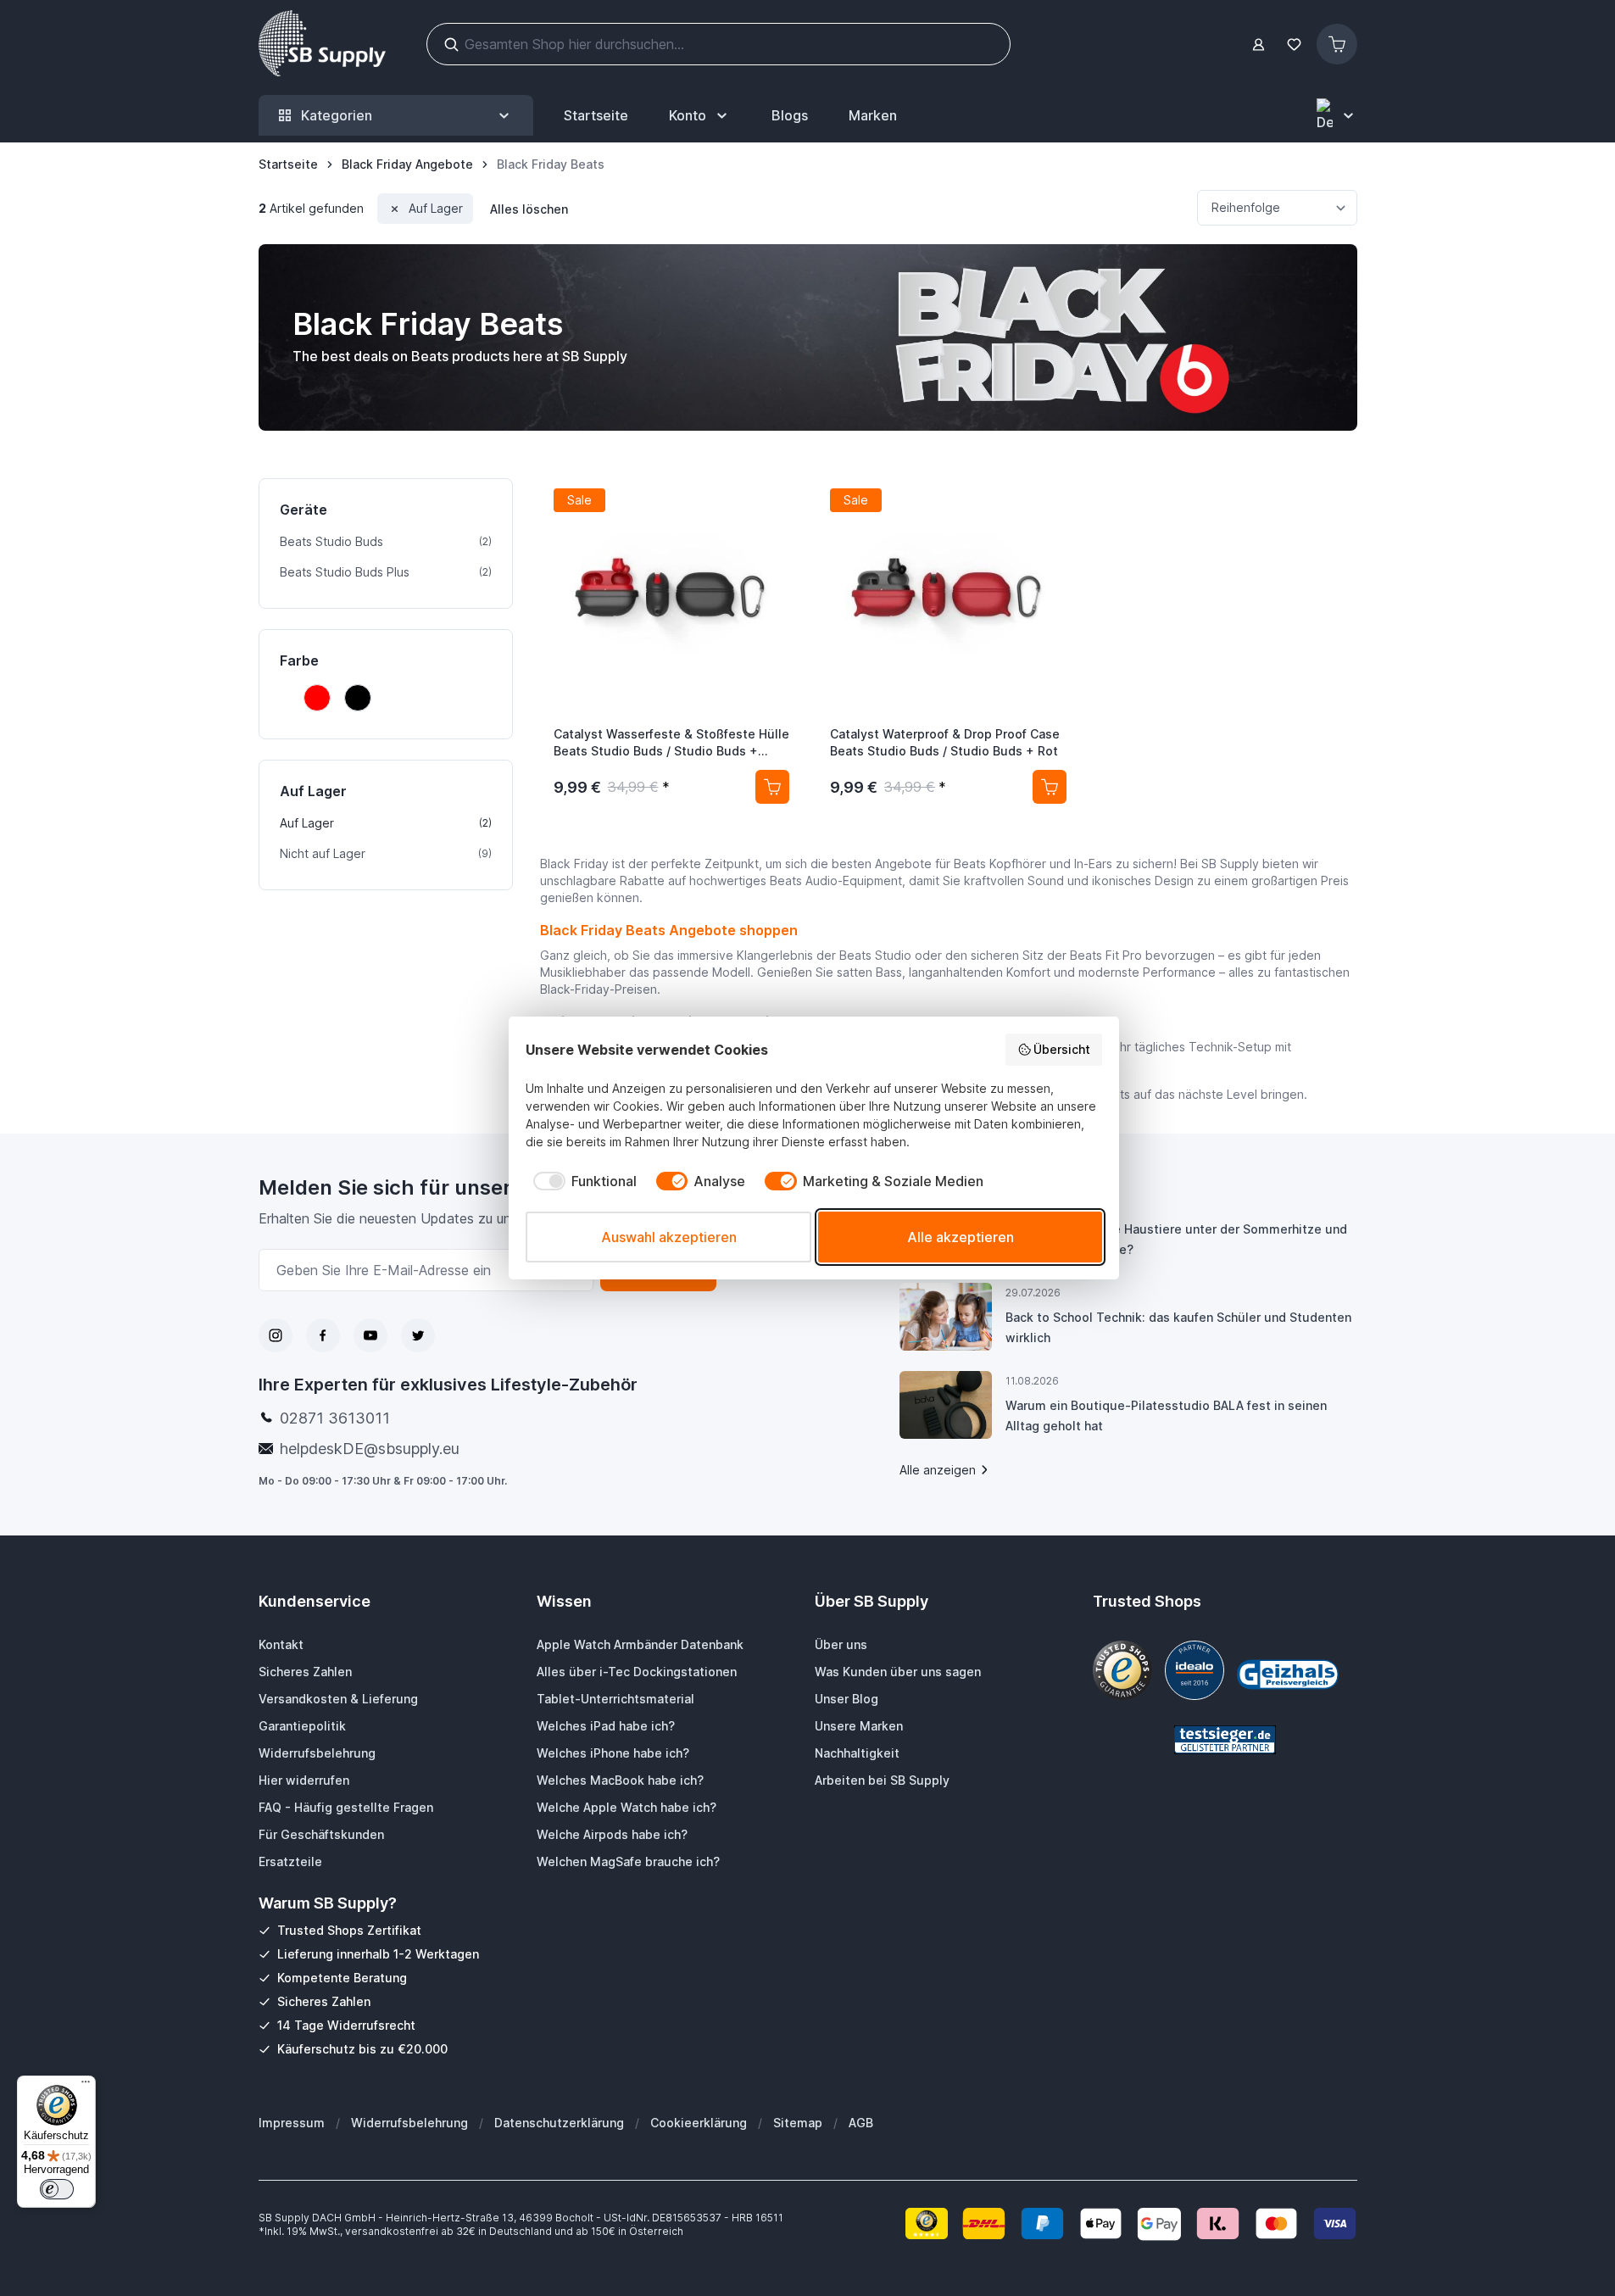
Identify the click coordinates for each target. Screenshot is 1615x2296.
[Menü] (86, 2086)
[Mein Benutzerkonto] (1259, 45)
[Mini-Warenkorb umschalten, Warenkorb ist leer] (1337, 44)
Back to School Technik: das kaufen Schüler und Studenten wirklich (1178, 1327)
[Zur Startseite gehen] (322, 44)
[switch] (57, 2189)
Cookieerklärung (699, 2123)
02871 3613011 (335, 1418)
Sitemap (798, 2123)
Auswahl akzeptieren (669, 1237)
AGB (861, 2123)
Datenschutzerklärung (559, 2123)
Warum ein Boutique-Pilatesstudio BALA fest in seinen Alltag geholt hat (1166, 1415)
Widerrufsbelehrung (409, 2123)
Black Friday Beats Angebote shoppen (669, 930)
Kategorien (337, 115)
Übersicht (1062, 1049)
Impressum (292, 2123)
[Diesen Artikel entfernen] (395, 209)
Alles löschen (529, 209)
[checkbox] (581, 1181)
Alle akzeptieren (961, 1237)
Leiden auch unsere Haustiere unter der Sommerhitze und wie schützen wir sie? (1176, 1239)
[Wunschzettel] (1295, 45)
